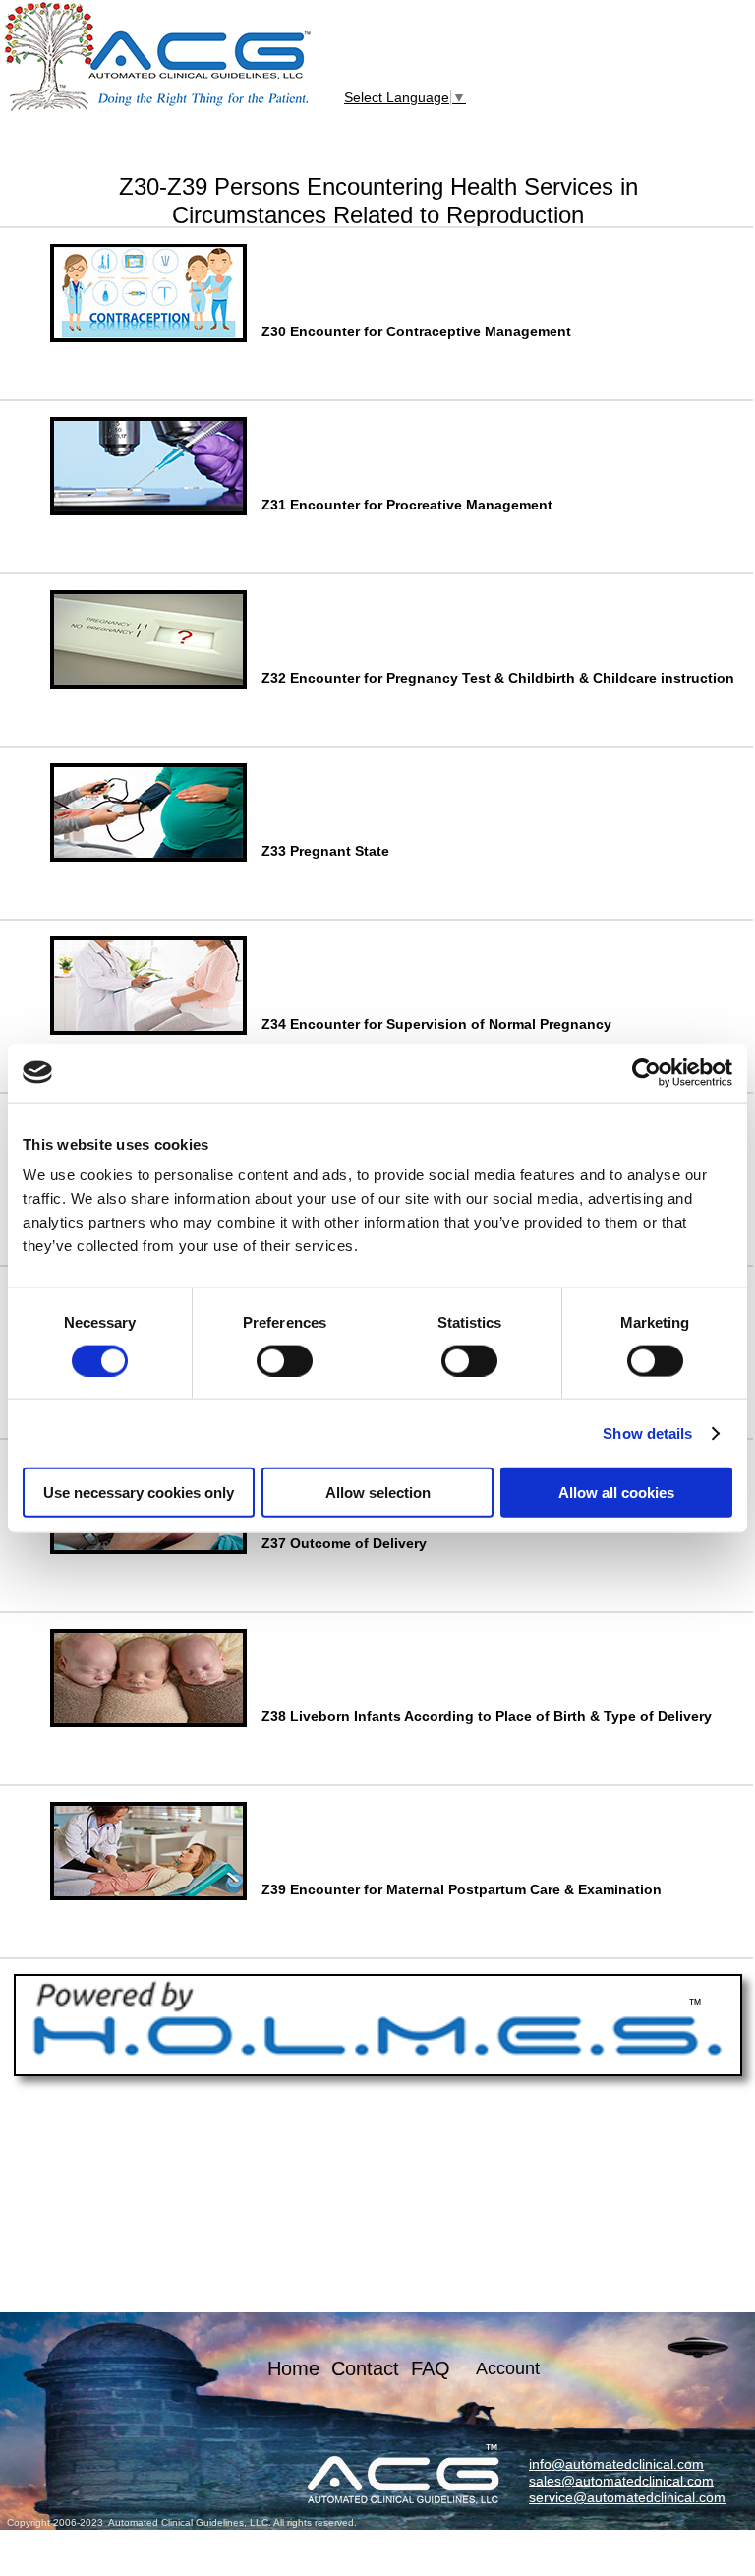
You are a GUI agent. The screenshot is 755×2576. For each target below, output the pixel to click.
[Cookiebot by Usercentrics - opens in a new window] (646, 1072)
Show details (647, 1433)
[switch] (285, 1360)
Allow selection (378, 1493)
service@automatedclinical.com (627, 2497)
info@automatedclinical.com (616, 2464)
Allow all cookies (616, 1493)
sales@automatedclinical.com (621, 2481)
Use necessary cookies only (139, 1493)
